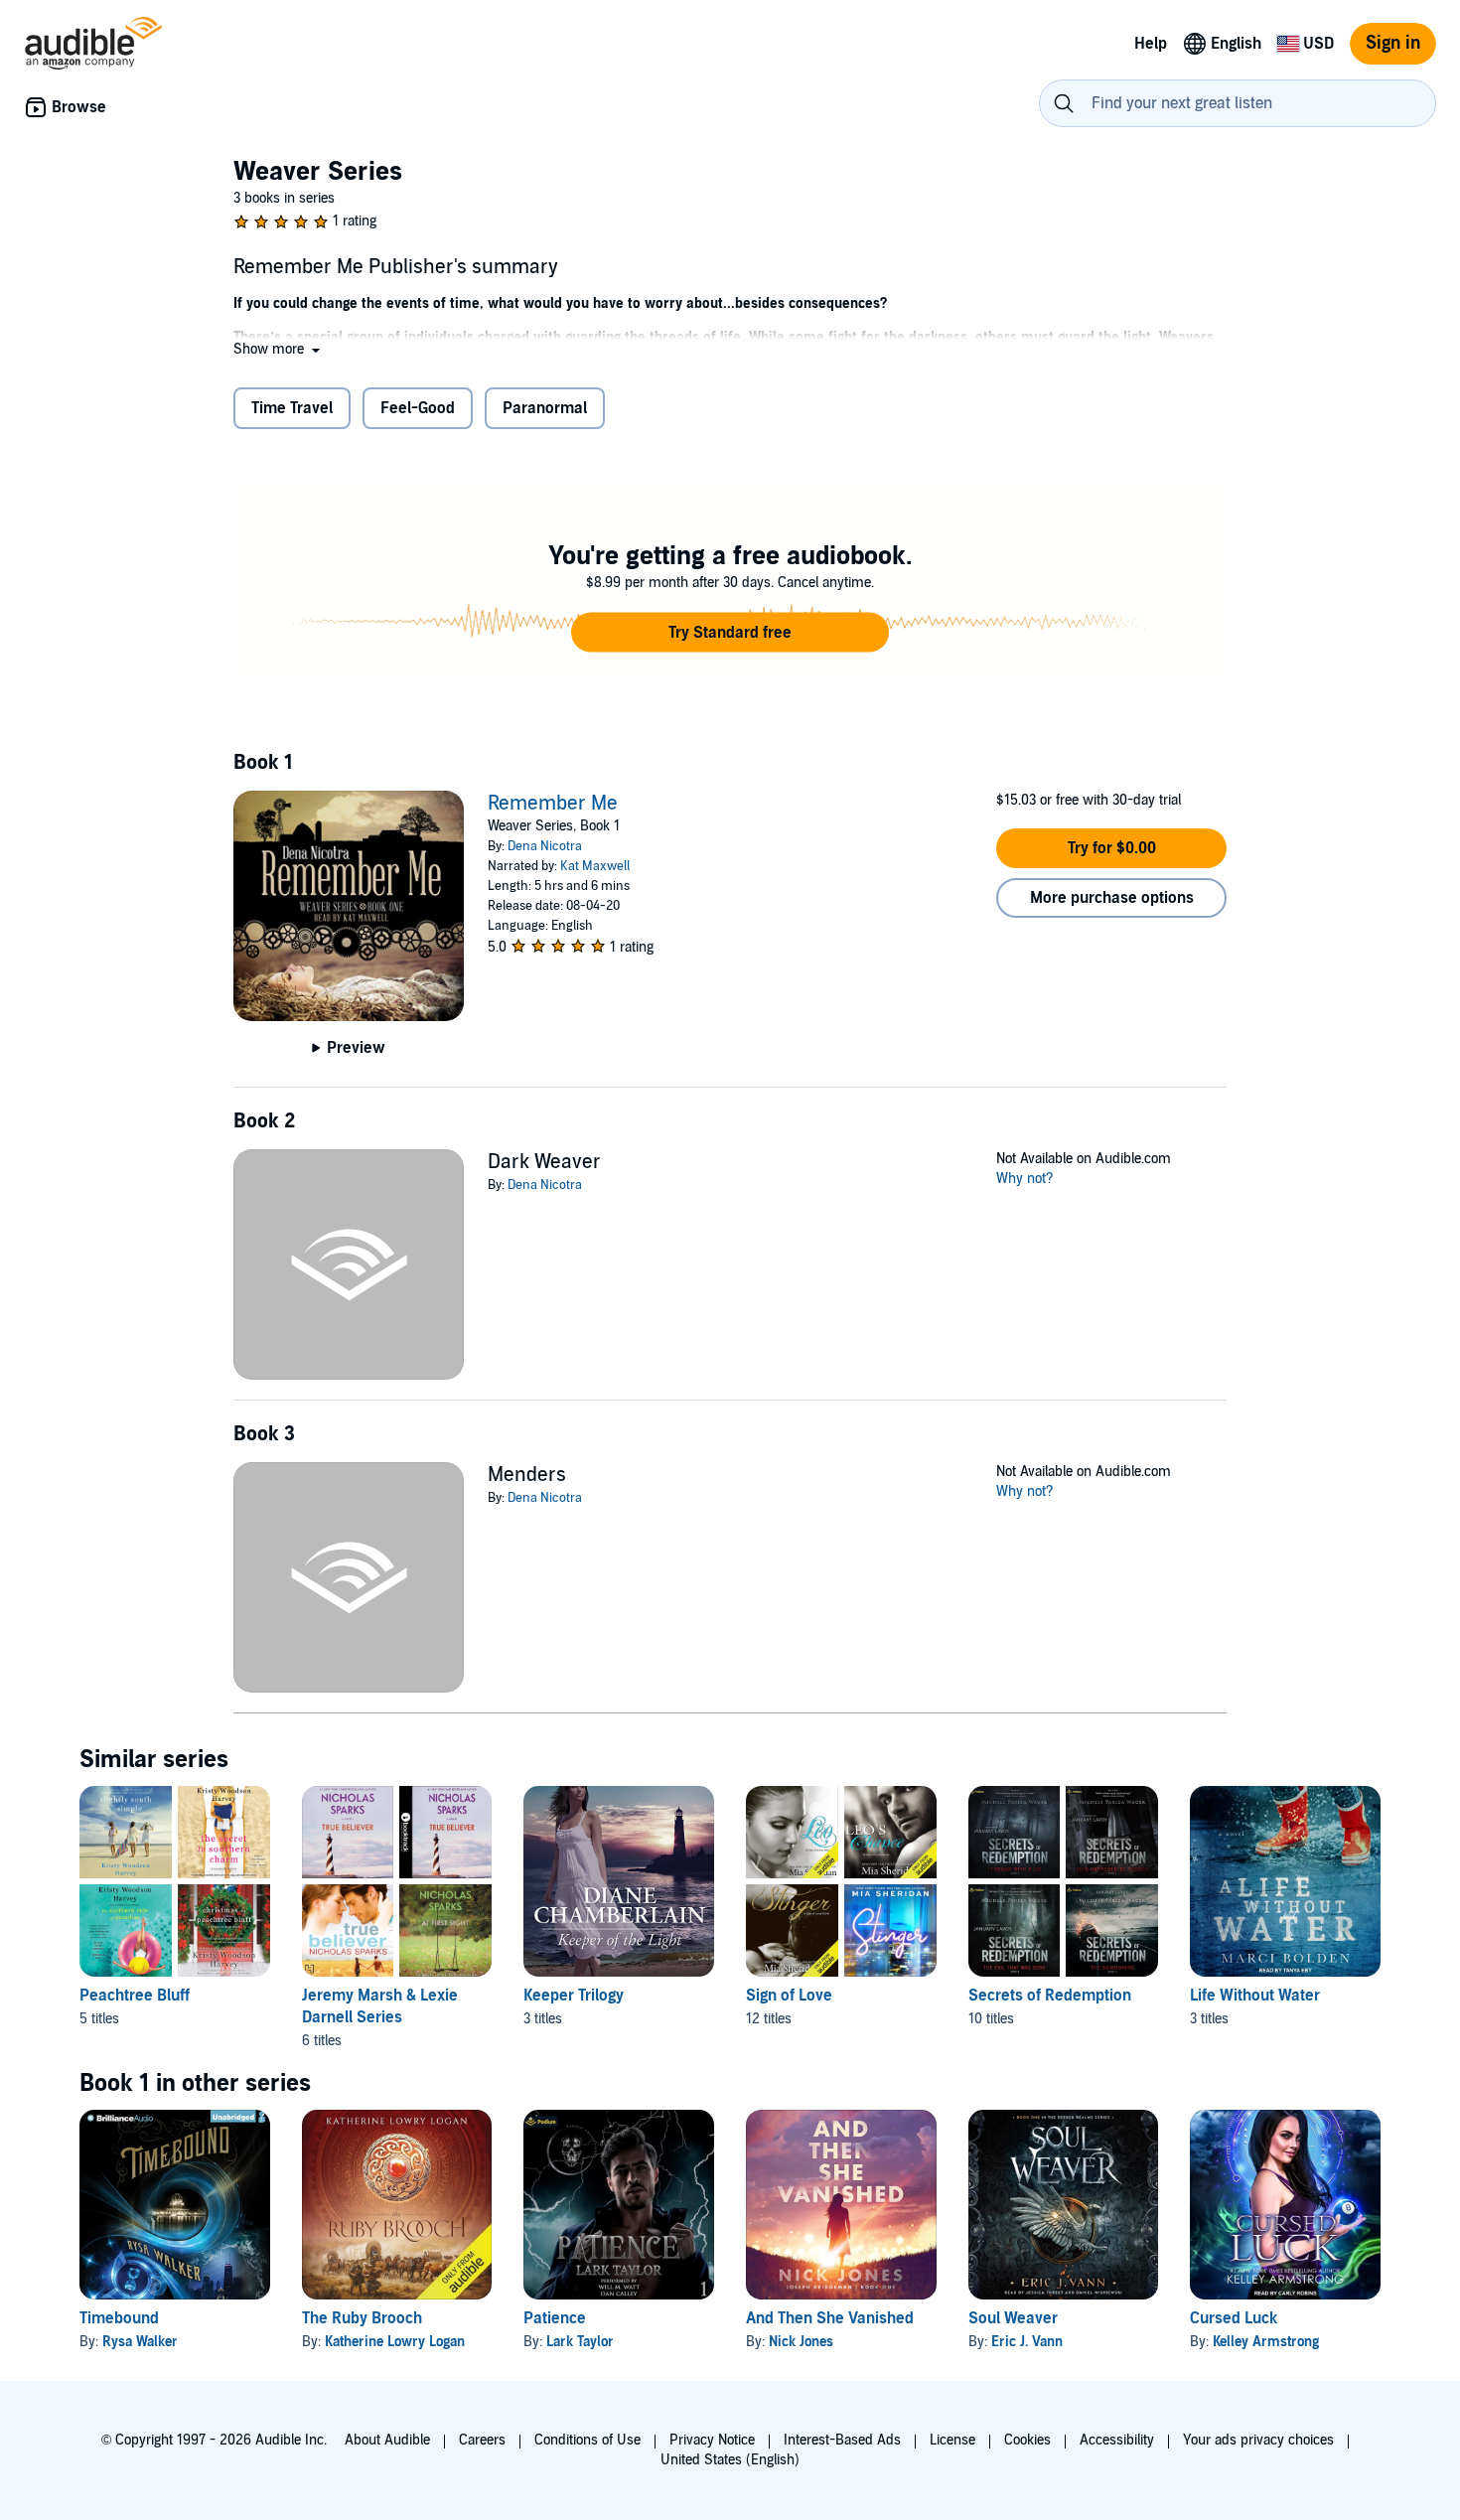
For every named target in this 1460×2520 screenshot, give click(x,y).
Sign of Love (789, 1996)
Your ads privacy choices (1258, 2440)
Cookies (1027, 2440)
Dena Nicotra (545, 846)
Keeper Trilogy (574, 1996)
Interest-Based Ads (842, 2440)
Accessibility (1117, 2440)
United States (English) (730, 2460)
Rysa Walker (140, 2342)
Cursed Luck (1234, 2318)
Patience (555, 2318)
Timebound (119, 2318)
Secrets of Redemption (1050, 1996)
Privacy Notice (712, 2440)
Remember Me (553, 804)
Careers (482, 2440)
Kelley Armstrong (1266, 2342)
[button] (279, 349)
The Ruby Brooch (362, 2318)
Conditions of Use (587, 2440)
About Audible (387, 2440)
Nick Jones (801, 2342)
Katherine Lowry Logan (395, 2342)
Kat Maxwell (595, 866)
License (952, 2440)
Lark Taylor (580, 2342)
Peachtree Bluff (135, 1996)
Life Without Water (1255, 1996)
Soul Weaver (1013, 2318)
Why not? (1025, 1179)
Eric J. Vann (1027, 2342)
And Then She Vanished (830, 2318)
